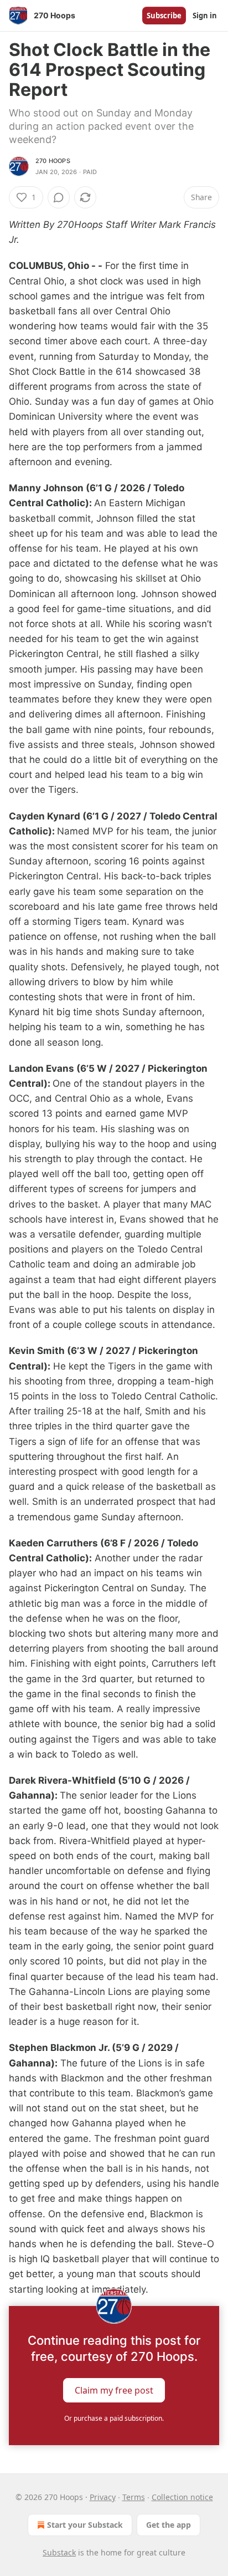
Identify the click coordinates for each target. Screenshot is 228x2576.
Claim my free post (114, 2390)
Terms (134, 2497)
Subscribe (164, 16)
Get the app (169, 2525)
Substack (59, 2552)
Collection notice (182, 2497)
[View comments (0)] (59, 197)
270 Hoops (53, 161)
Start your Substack (85, 2525)
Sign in (205, 16)
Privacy (103, 2497)
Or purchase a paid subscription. (114, 2418)
